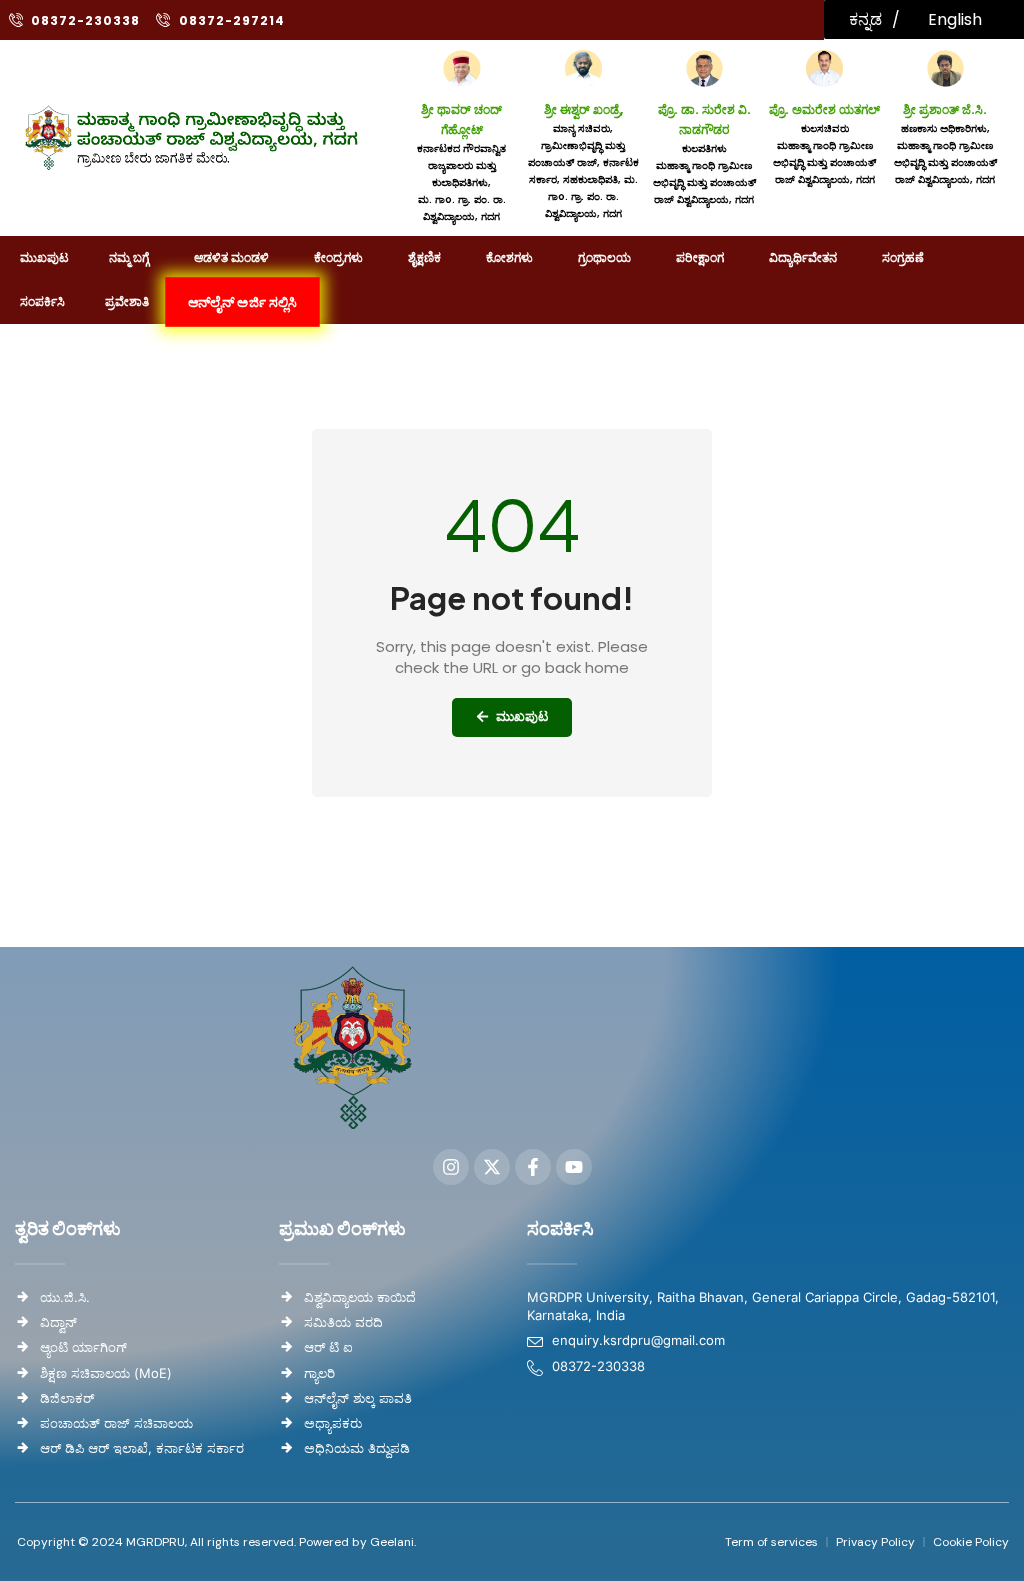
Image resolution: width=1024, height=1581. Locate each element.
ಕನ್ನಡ (865, 19)
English (955, 19)
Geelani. (391, 1542)
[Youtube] (574, 1167)
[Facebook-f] (533, 1167)
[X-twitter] (492, 1167)
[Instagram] (451, 1167)
